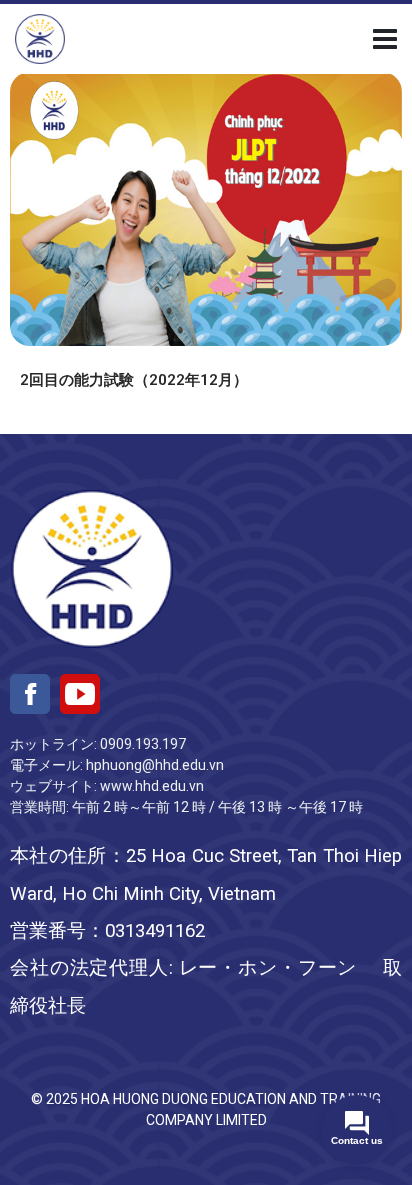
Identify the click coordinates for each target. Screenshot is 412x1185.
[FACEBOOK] (30, 694)
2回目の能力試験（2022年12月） (134, 380)
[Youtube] (80, 694)
